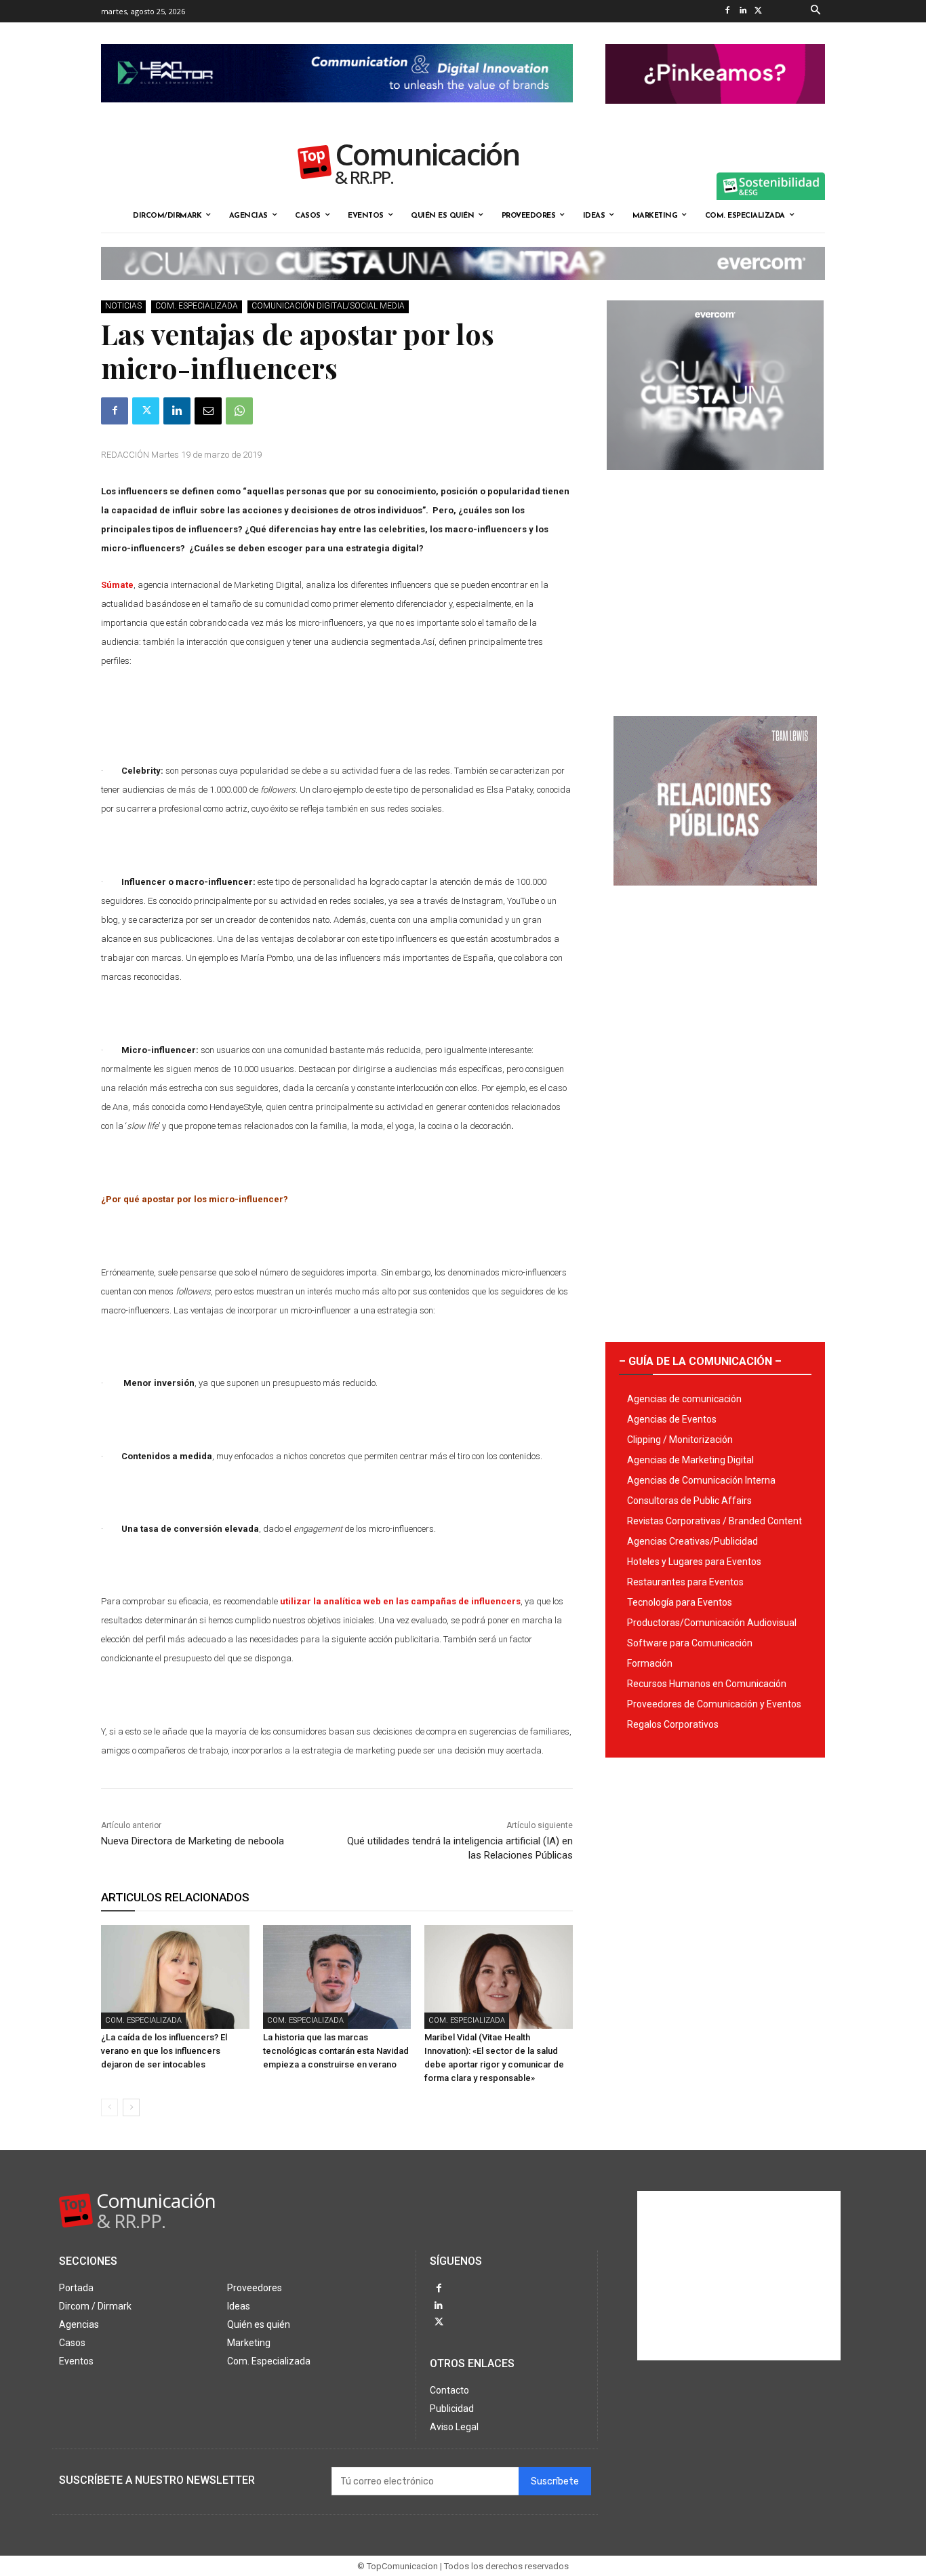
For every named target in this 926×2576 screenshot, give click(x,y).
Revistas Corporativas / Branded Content (714, 1521)
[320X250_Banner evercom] (715, 481)
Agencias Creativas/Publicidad (692, 1541)
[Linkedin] (743, 11)
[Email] (208, 411)
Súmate (117, 585)
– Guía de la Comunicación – (700, 1361)
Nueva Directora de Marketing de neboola (193, 1841)
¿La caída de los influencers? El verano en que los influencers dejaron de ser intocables (164, 2051)
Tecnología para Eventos (680, 1602)
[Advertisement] (715, 588)
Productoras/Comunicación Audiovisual (712, 1623)
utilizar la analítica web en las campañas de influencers (400, 1601)
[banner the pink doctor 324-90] (715, 115)
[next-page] (131, 2107)
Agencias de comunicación (684, 1399)
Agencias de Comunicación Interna (701, 1480)
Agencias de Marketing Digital (690, 1460)
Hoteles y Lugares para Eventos (694, 1562)
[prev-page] (109, 2107)
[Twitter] (758, 11)
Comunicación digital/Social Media (328, 306)
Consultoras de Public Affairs (689, 1501)
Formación (650, 1663)
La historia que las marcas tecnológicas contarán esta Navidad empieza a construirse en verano (336, 2051)
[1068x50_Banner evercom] (463, 291)
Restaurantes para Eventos (685, 1582)
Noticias (123, 306)
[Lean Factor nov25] (337, 113)
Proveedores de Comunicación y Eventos (714, 1704)
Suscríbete (555, 2481)
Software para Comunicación (690, 1643)
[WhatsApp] (239, 411)
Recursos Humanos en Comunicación (707, 1684)
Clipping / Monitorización (680, 1440)
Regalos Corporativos (673, 1724)
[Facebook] (727, 11)
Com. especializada (197, 306)
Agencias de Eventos (672, 1419)
